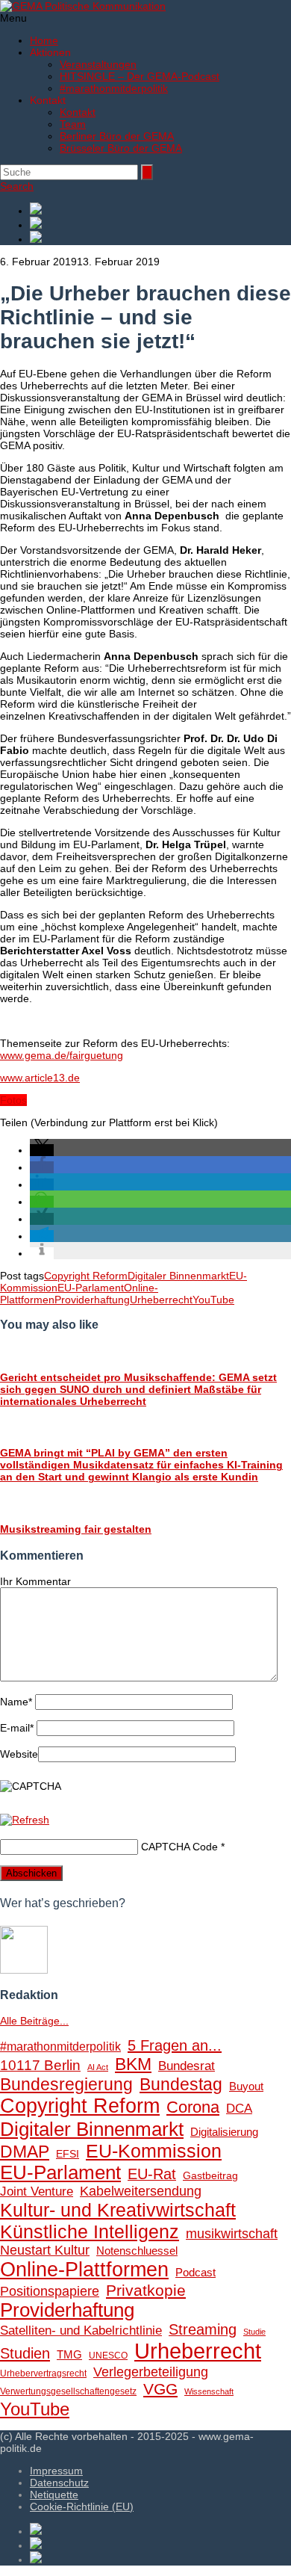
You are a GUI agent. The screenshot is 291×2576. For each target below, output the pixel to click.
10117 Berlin (40, 2065)
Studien (25, 2353)
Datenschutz (59, 2483)
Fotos (13, 1100)
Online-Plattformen (84, 2270)
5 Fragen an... (175, 2045)
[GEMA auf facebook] (160, 210)
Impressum (56, 2471)
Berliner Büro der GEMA (117, 136)
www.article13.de (40, 1078)
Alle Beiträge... (34, 2021)
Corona (193, 2107)
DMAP (25, 2152)
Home (44, 40)
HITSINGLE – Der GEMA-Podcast (140, 76)
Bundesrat (187, 2066)
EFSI (68, 2154)
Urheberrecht (161, 1300)
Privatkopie (146, 2290)
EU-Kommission (154, 2151)
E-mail (17, 1728)
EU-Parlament (91, 1288)
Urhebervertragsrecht (43, 2373)
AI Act (98, 2067)
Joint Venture (37, 2192)
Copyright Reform (86, 1276)
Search (17, 186)
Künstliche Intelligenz (90, 2231)
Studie (254, 2332)
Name (16, 1702)
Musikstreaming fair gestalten (76, 1529)
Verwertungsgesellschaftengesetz (68, 2391)
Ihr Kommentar (35, 1581)
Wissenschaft (209, 2391)
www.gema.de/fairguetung (62, 1055)
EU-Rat (152, 2174)
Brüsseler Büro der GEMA (121, 148)
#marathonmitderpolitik (114, 88)
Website (19, 1754)
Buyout (246, 2086)
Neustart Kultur (45, 2250)
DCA (239, 2109)
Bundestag (181, 2084)
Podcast (195, 2273)
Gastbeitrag (210, 2176)
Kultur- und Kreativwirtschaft (118, 2210)
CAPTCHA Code (179, 1847)
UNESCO (108, 2356)
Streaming (203, 2329)
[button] (42, 1150)
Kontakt (78, 112)
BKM (133, 2064)
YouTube (213, 1300)
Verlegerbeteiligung (151, 2372)
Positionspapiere (50, 2291)
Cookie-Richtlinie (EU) (82, 2506)
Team (73, 124)
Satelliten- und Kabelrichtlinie (81, 2331)
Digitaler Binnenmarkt (178, 1276)
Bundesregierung (66, 2084)
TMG (69, 2354)
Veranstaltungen (98, 64)
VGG (160, 2389)
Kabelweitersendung (141, 2191)
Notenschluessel (137, 2251)
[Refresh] (25, 1820)
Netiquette (54, 2495)
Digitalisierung (224, 2132)
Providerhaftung (92, 1300)
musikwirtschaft (232, 2234)
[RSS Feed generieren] (160, 224)
